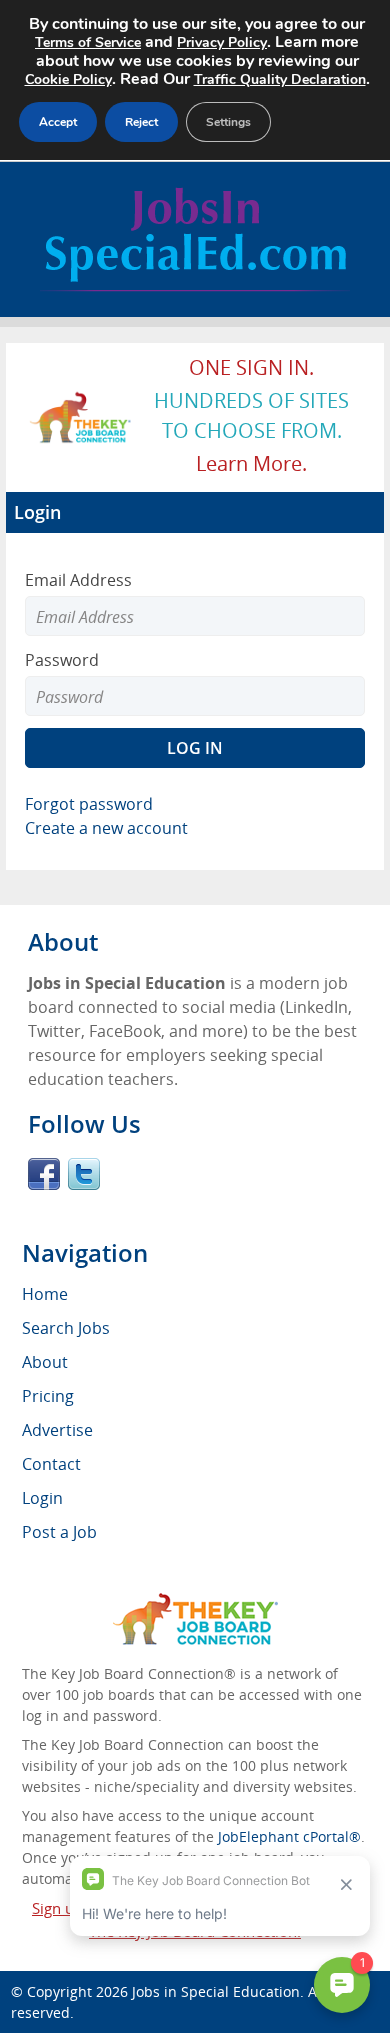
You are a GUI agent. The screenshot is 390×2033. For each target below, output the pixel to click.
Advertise (57, 1430)
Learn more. (251, 463)
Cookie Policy (68, 79)
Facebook (44, 1174)
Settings (228, 122)
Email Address (78, 580)
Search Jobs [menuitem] (66, 1328)
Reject (141, 122)
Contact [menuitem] (51, 1464)
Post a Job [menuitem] (59, 1532)
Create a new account (106, 828)
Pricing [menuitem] (48, 1396)
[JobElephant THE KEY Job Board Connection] (81, 401)
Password (62, 660)
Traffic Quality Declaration (280, 79)
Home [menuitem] (45, 1294)
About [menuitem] (45, 1362)
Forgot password (89, 804)
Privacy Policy (222, 42)
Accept (58, 122)
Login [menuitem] (42, 1498)
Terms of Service (88, 42)
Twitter (84, 1174)
